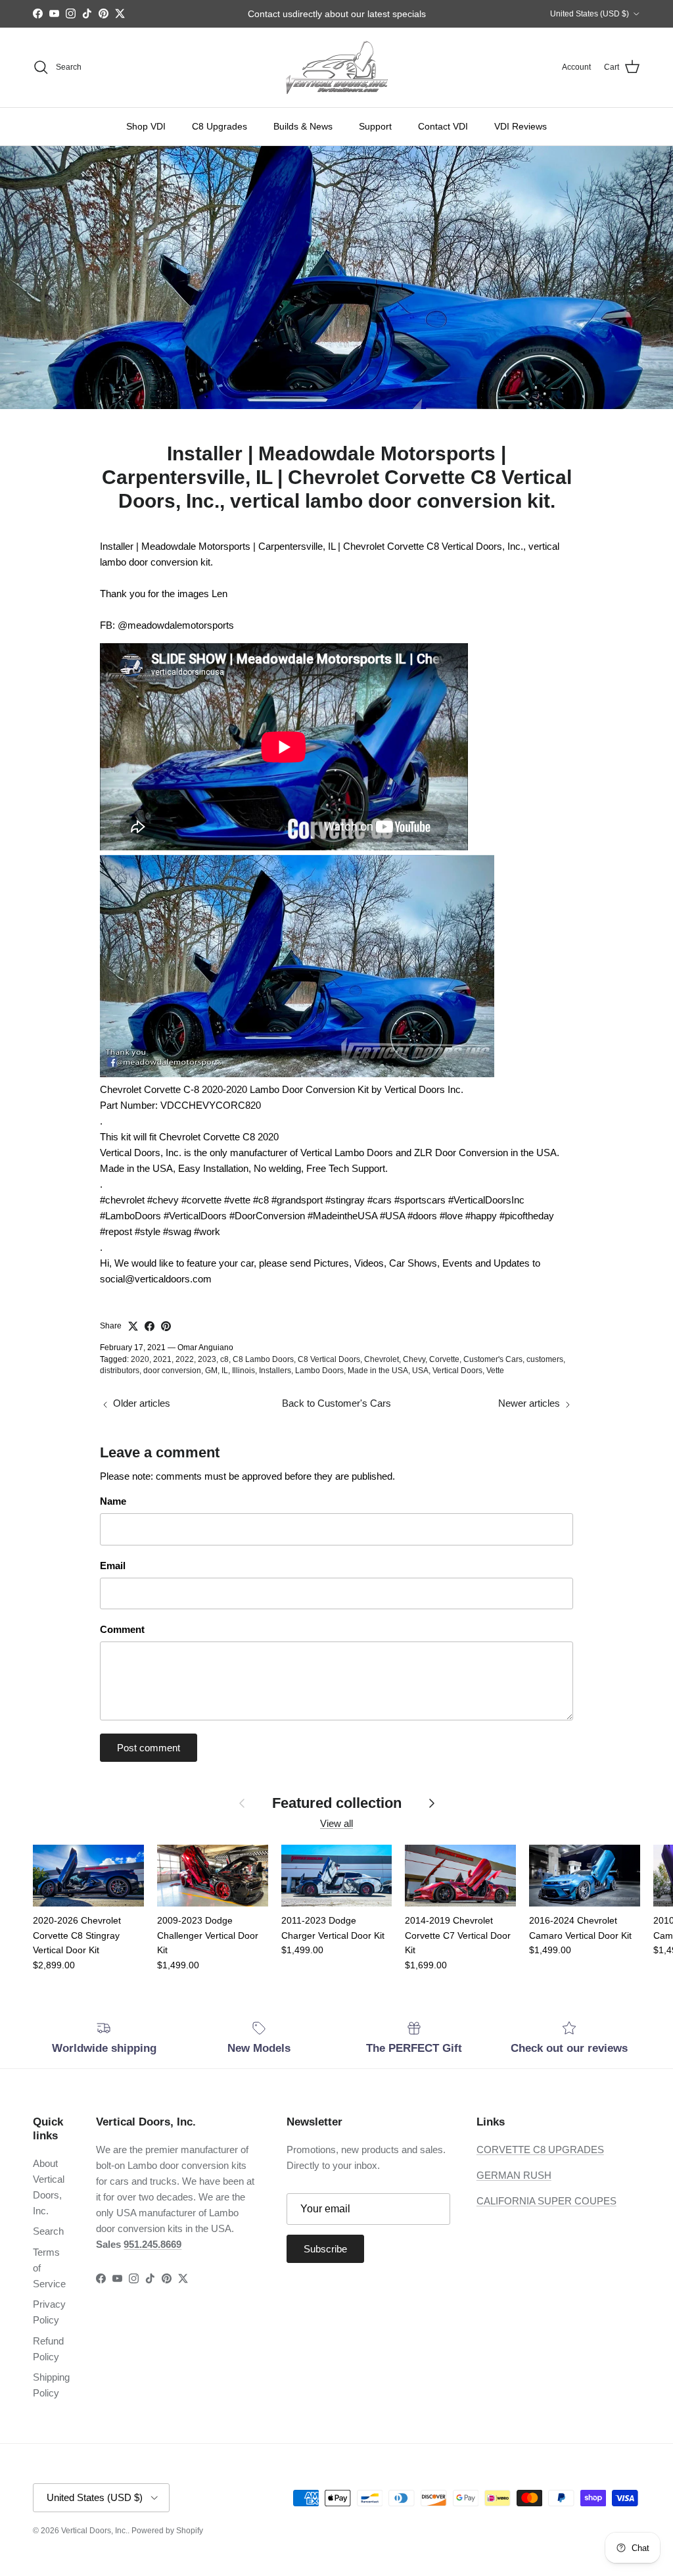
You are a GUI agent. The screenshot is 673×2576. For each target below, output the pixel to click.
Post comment (149, 1748)
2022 (185, 1359)
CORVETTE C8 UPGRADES (540, 2150)
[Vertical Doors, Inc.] (337, 67)
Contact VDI (443, 126)
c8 (224, 1359)
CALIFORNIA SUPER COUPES (546, 2201)
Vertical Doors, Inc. (94, 2531)
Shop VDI (146, 126)
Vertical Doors (457, 1371)
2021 (162, 1359)
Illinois (244, 1371)
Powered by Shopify (167, 2531)
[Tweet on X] (133, 1326)
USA (420, 1371)
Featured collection (337, 1803)
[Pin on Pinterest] (166, 1326)
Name (113, 1501)
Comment (122, 1629)
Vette (495, 1371)
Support (375, 126)
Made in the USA (378, 1371)
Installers (275, 1371)
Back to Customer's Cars (336, 1403)
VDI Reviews (521, 126)
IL (225, 1371)
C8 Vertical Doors (329, 1359)
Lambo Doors (319, 1371)
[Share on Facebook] (150, 1326)
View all (336, 1823)
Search (48, 2231)
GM (211, 1371)
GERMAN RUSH (514, 2175)
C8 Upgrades (220, 126)
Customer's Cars (493, 1359)
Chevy (414, 1359)
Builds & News (303, 126)
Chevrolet (382, 1359)
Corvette (444, 1359)
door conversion (172, 1371)
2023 (207, 1359)
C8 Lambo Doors (263, 1359)
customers (545, 1359)
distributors (120, 1371)
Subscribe (325, 2249)
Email (113, 1566)
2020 (140, 1359)
